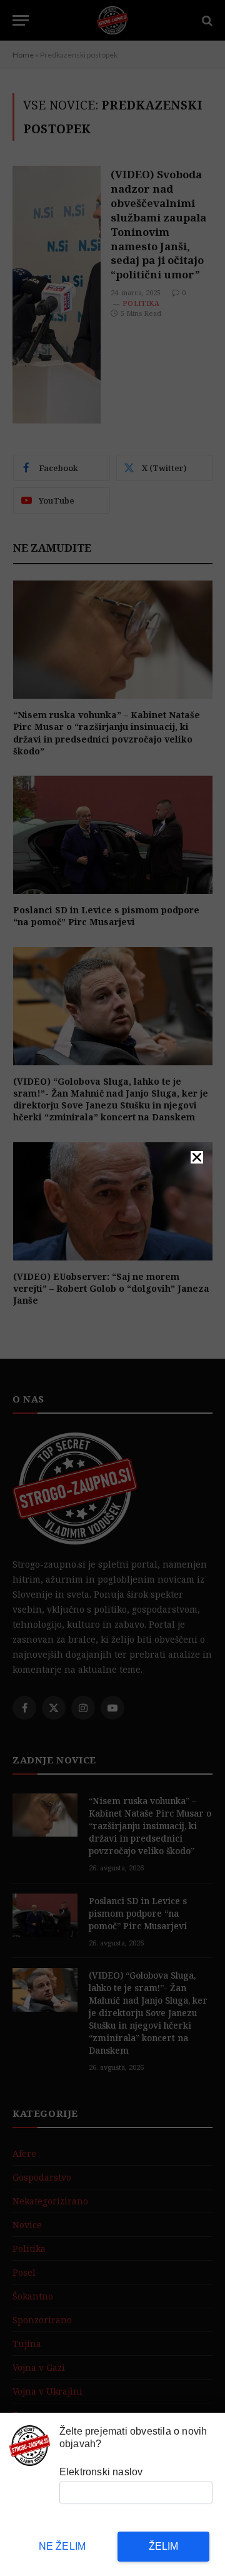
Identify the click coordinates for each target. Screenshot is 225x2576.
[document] (112, 1288)
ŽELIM (164, 2546)
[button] (197, 1157)
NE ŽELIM (62, 2546)
